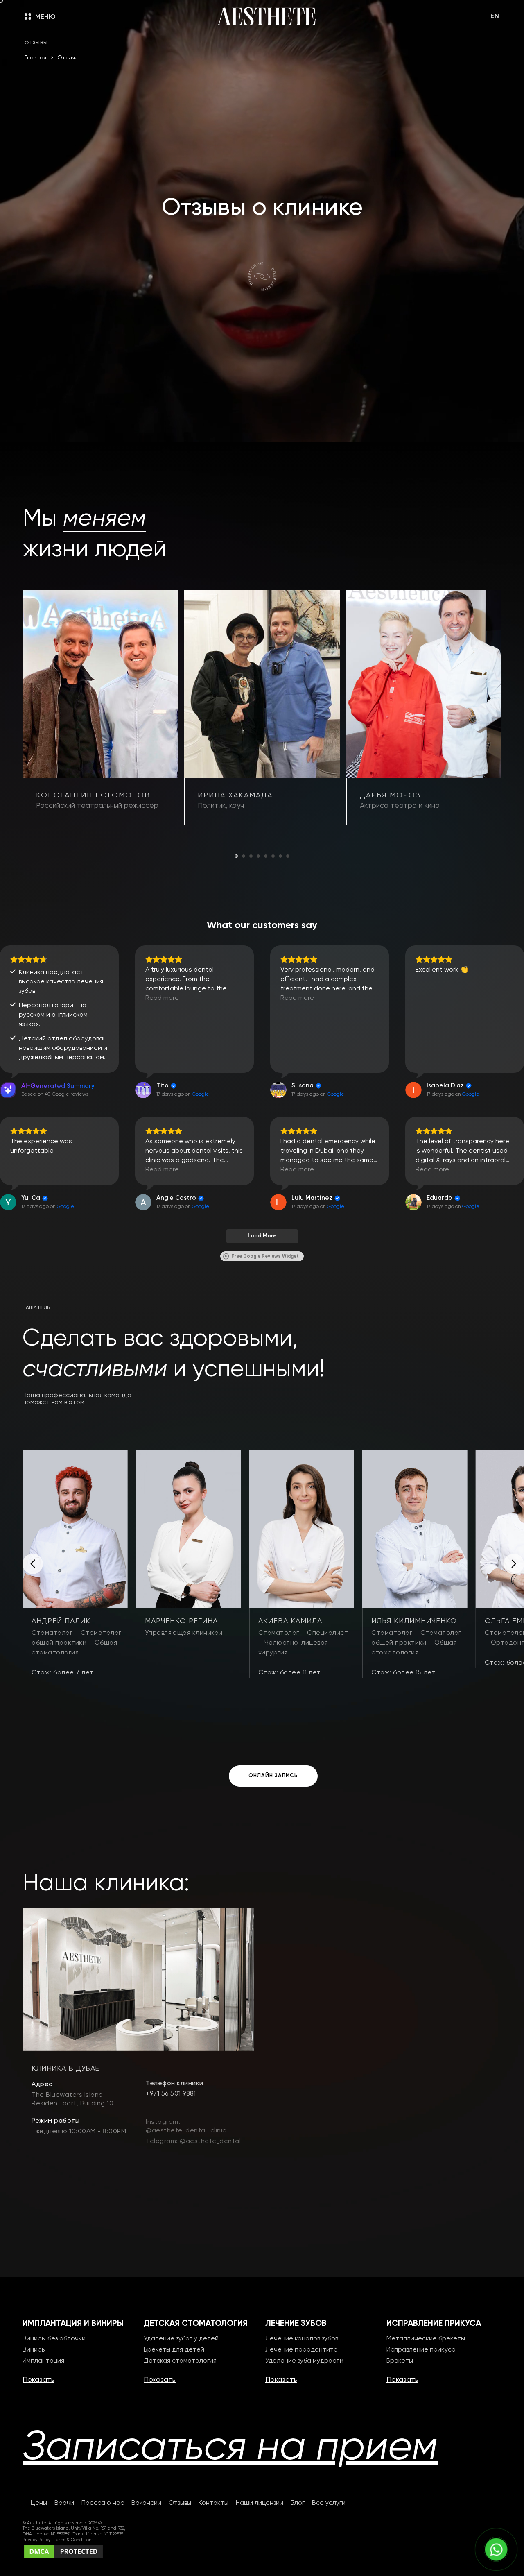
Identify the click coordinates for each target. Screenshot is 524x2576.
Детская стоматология (180, 2361)
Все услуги (329, 2503)
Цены (39, 2503)
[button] (236, 856)
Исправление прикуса (421, 2350)
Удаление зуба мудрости (304, 2361)
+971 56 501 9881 (171, 2094)
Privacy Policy (37, 2540)
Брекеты (400, 2361)
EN (495, 16)
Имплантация (43, 2361)
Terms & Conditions (74, 2540)
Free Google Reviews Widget (265, 1256)
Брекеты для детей (174, 2350)
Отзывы (180, 2503)
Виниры (34, 2350)
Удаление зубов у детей (181, 2339)
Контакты (213, 2503)
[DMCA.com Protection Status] (63, 2551)
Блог (298, 2503)
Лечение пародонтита (302, 2350)
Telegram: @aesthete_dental (193, 2141)
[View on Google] (143, 1090)
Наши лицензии (260, 2503)
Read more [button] (162, 998)
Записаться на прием (230, 2448)
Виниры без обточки (54, 2339)
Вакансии (146, 2503)
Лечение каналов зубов (302, 2339)
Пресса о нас (103, 2503)
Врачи (64, 2503)
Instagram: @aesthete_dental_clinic (186, 2126)
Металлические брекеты (426, 2339)
